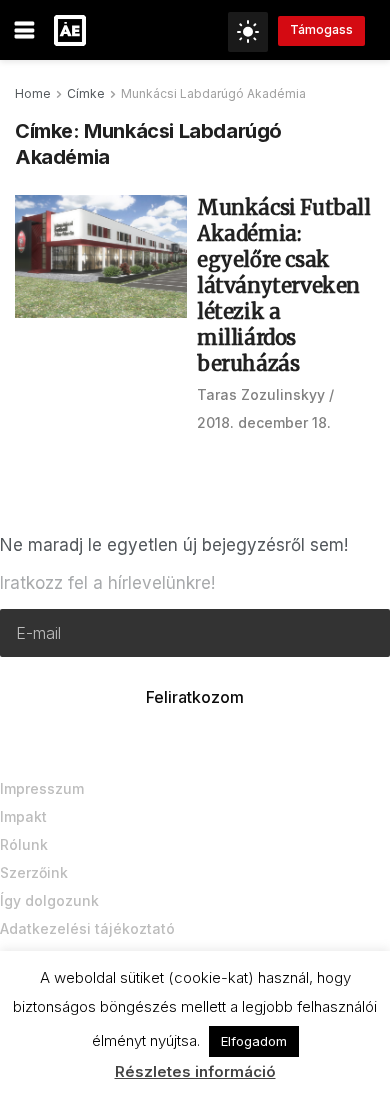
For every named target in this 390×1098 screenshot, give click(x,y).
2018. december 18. (264, 422)
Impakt (23, 816)
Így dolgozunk (49, 900)
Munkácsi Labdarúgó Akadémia (213, 93)
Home (33, 93)
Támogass (321, 29)
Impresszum (42, 788)
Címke (86, 93)
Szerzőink (34, 872)
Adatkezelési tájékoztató (87, 928)
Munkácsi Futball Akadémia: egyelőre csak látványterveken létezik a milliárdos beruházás (284, 285)
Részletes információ (195, 1071)
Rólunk (24, 844)
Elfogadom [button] (254, 1041)
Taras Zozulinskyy (261, 394)
